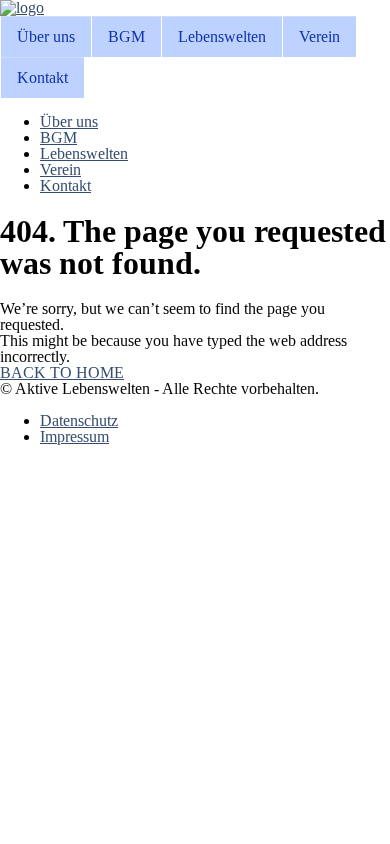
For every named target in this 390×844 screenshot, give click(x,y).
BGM (126, 36)
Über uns (46, 36)
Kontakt (42, 77)
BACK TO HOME (62, 372)
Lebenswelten (222, 36)
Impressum (74, 436)
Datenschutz (79, 420)
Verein (319, 36)
